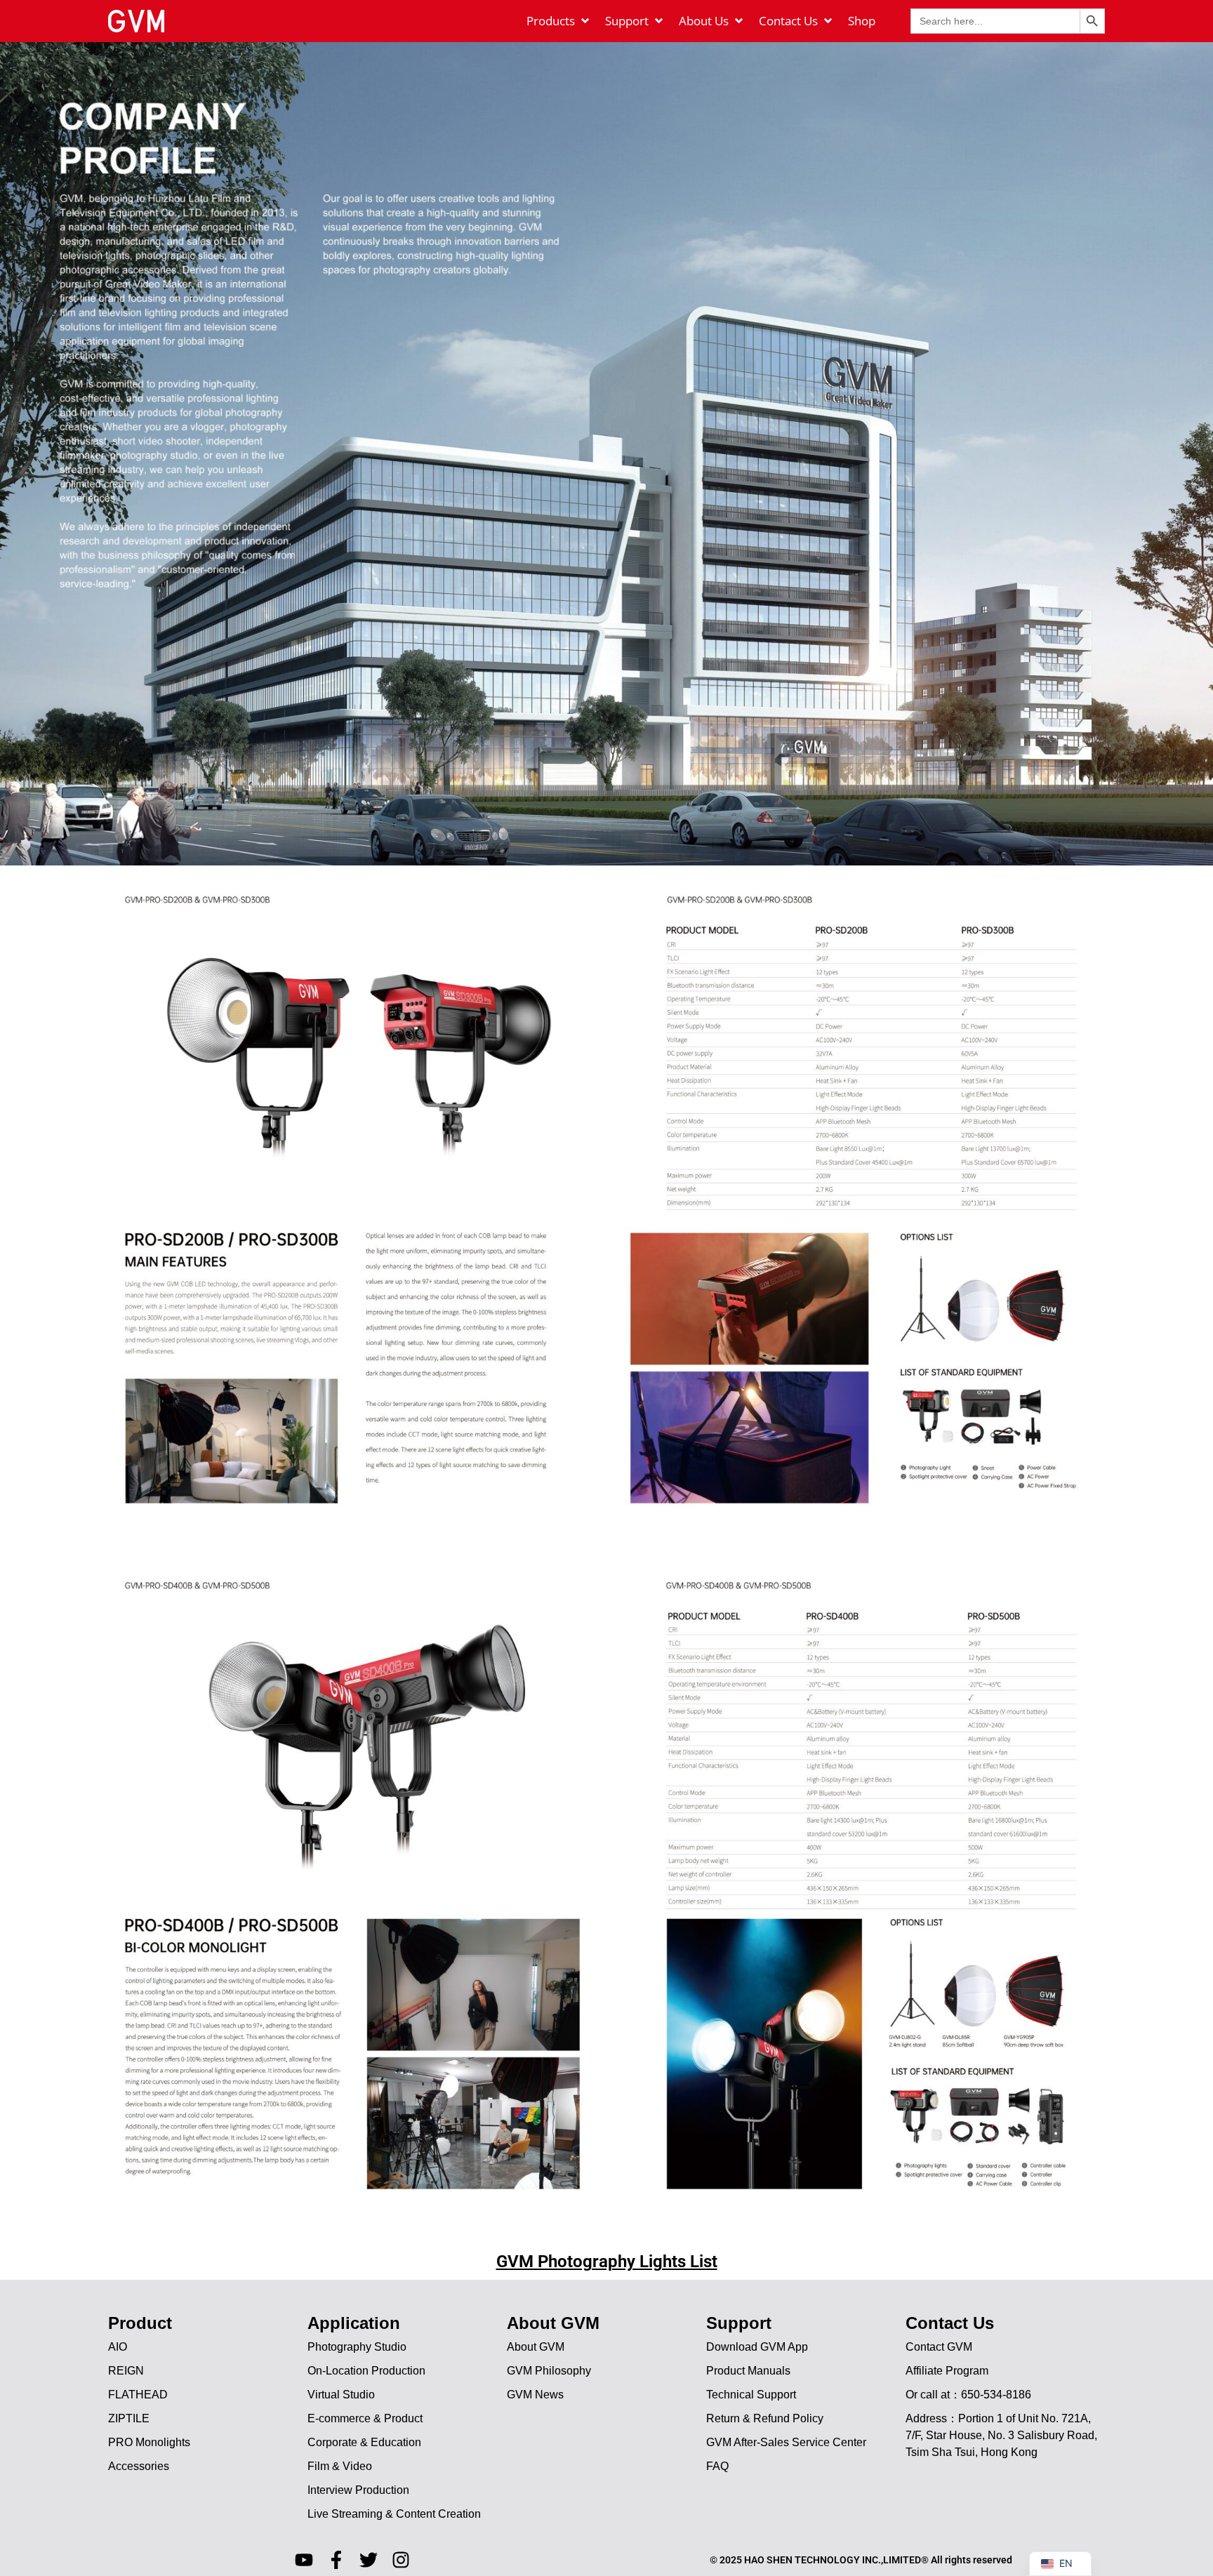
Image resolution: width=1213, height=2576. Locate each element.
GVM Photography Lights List (607, 2262)
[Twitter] (369, 2560)
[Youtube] (304, 2560)
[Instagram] (401, 2560)
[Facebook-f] (336, 2560)
